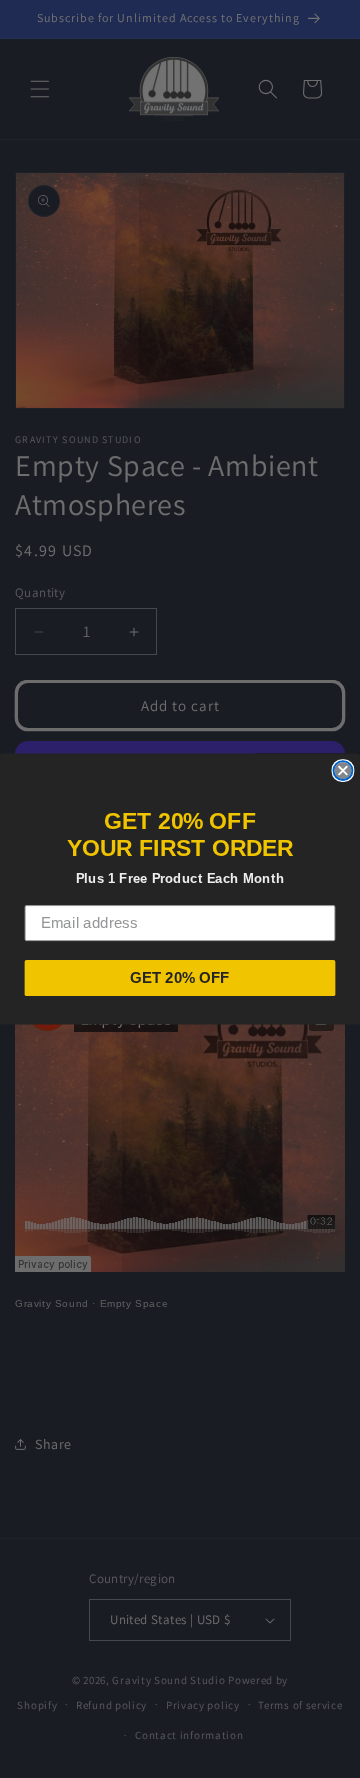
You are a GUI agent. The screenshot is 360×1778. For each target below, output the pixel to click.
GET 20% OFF (179, 978)
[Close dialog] (342, 770)
